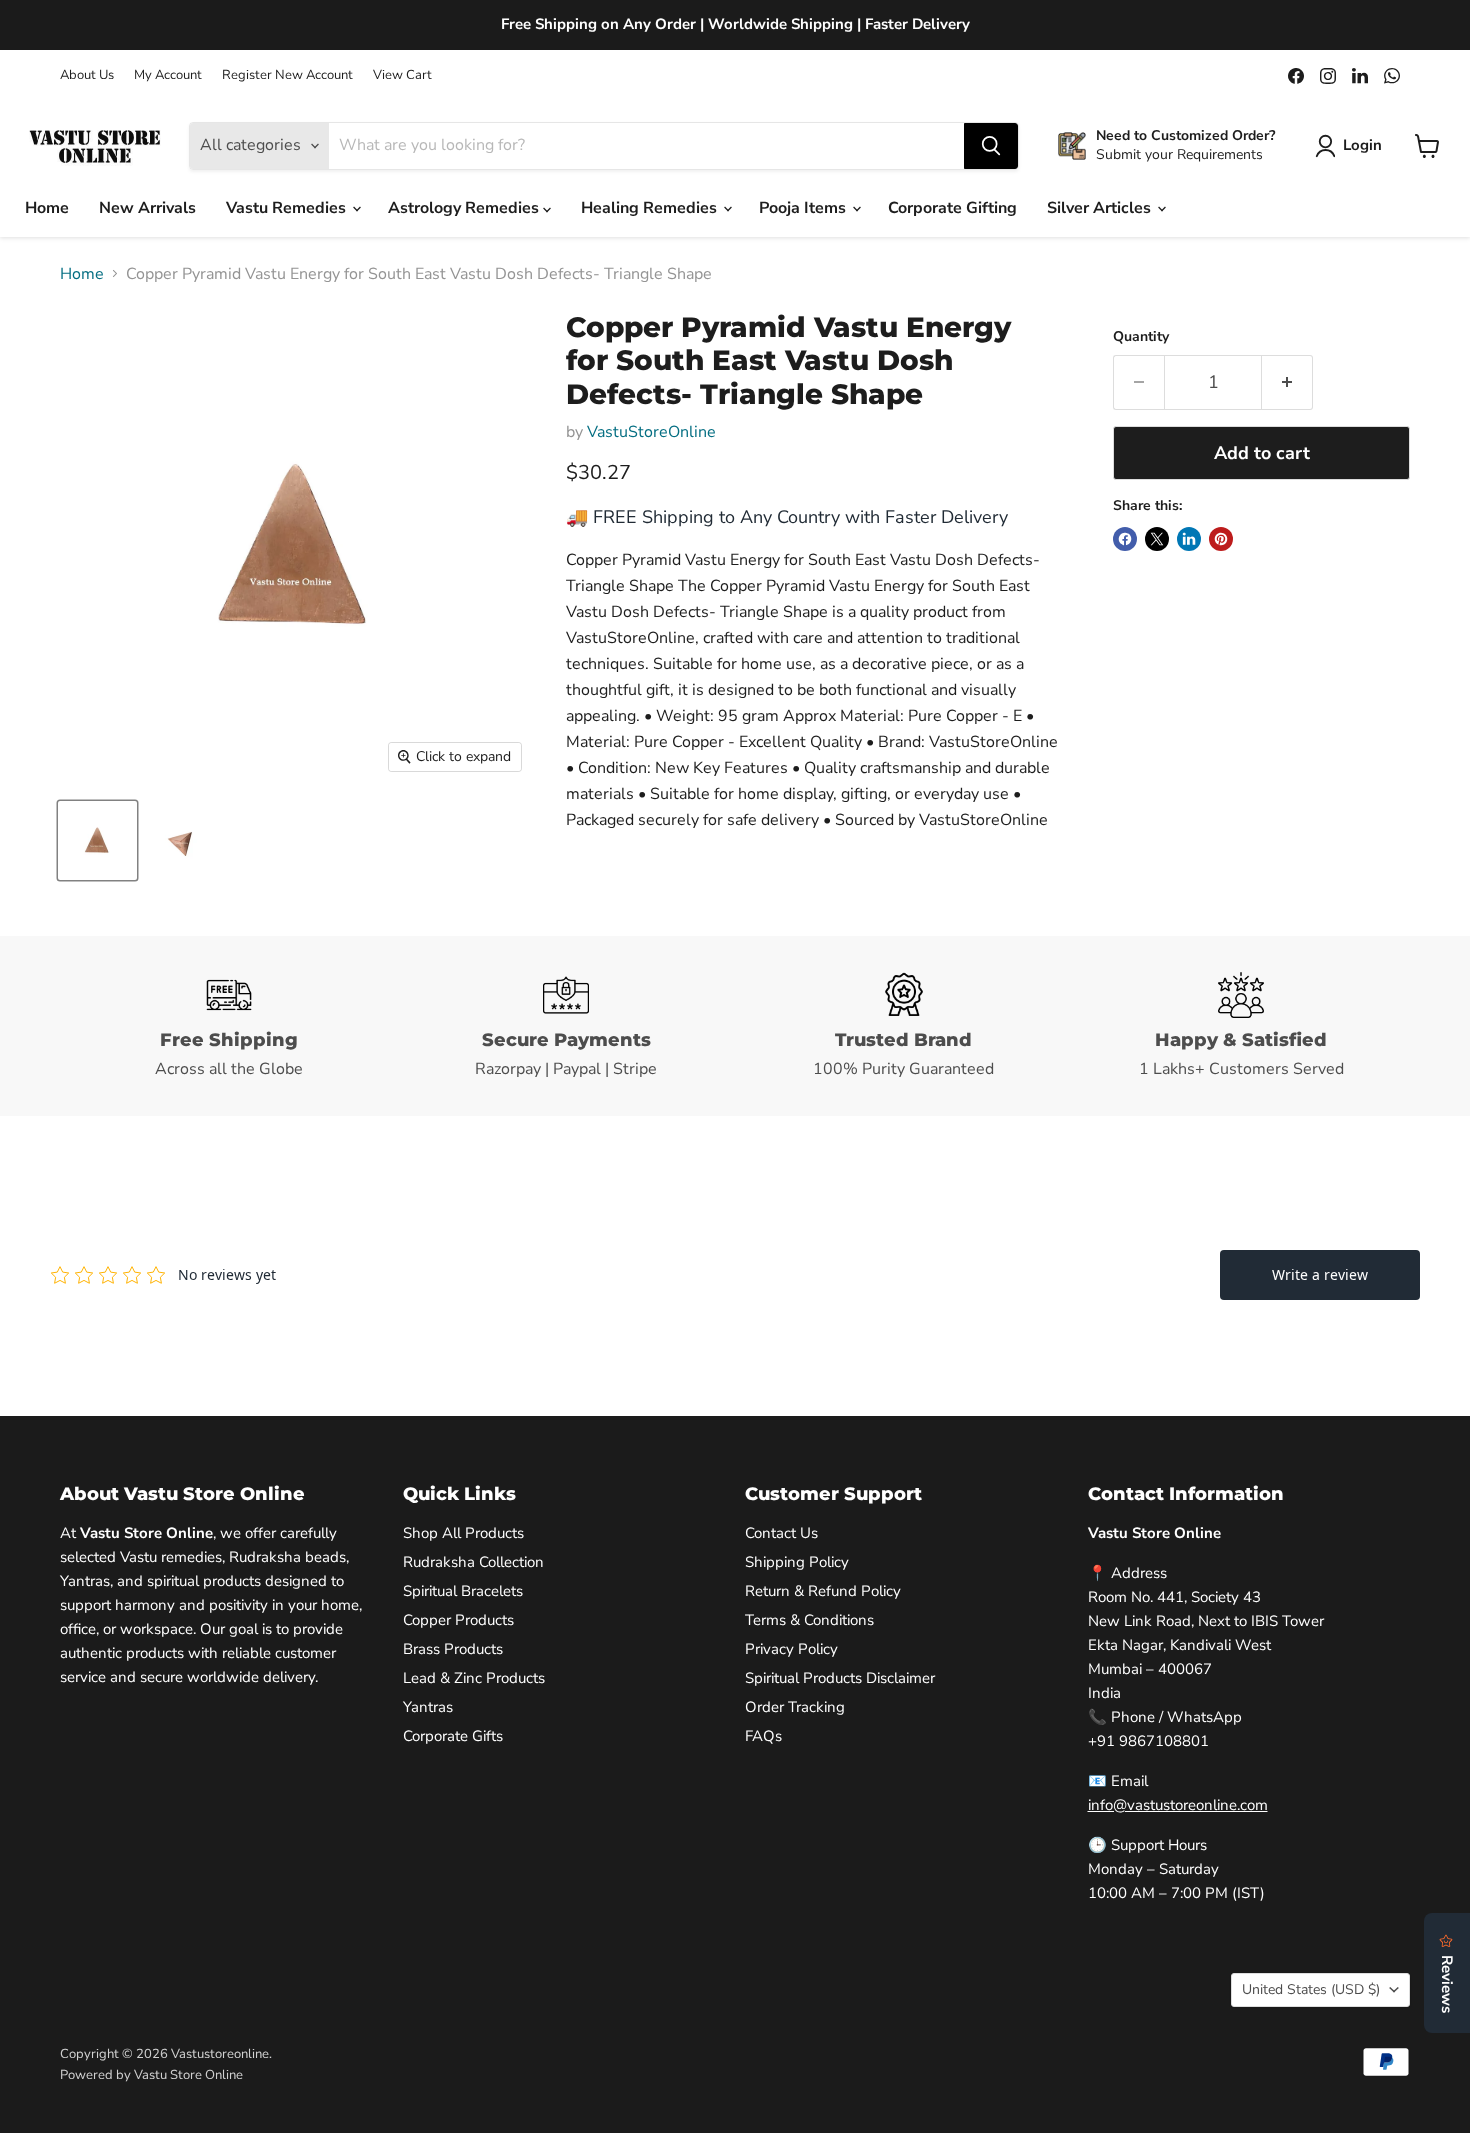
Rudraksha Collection (473, 1562)
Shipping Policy (797, 1562)
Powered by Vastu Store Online (151, 2075)
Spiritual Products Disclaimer (840, 1678)
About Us (87, 75)
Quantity (1141, 337)
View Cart (402, 75)
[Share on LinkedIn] (1189, 539)
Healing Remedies (651, 208)
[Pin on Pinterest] (1221, 539)
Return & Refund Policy (823, 1591)
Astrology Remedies (465, 208)
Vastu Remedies (288, 208)
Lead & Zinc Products (474, 1678)
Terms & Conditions (809, 1620)
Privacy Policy (791, 1649)
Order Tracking (795, 1707)
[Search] (991, 146)
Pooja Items (804, 208)
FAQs (763, 1736)
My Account (168, 75)
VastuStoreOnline (651, 432)
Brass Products (453, 1649)
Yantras (428, 1707)
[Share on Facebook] (1125, 539)
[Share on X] (1157, 539)
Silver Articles (1101, 208)
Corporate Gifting (952, 208)
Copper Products (458, 1620)
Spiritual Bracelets (463, 1591)
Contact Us (781, 1533)
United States (1311, 1989)
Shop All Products (463, 1533)
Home (47, 208)
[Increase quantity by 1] (1287, 382)
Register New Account (287, 75)
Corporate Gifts (453, 1736)
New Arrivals (147, 208)
